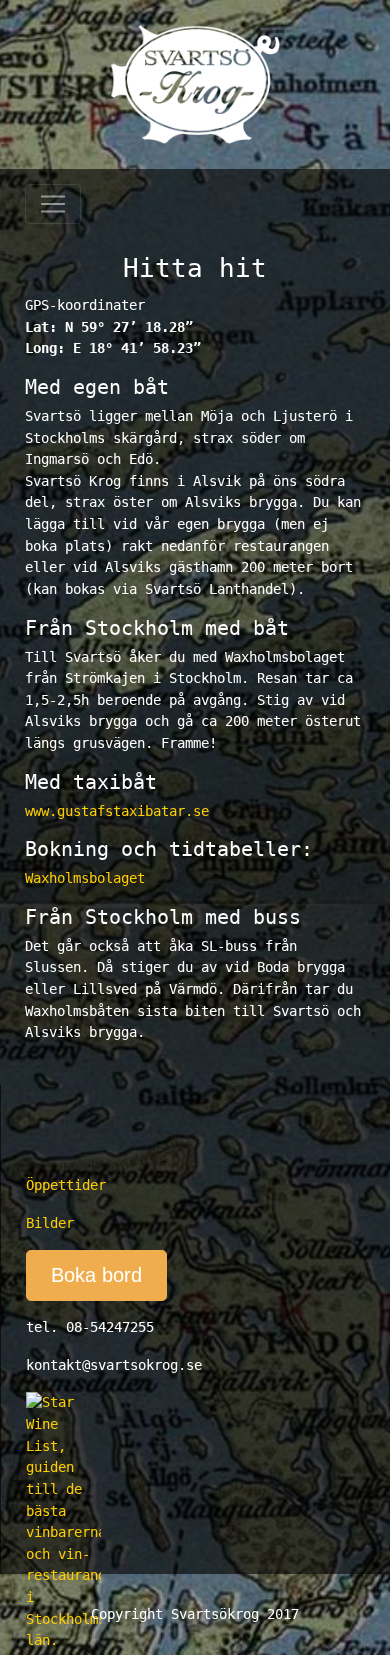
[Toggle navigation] (53, 204)
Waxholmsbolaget (85, 878)
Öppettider (66, 1185)
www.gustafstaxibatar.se (117, 811)
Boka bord (96, 1275)
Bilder (50, 1223)
